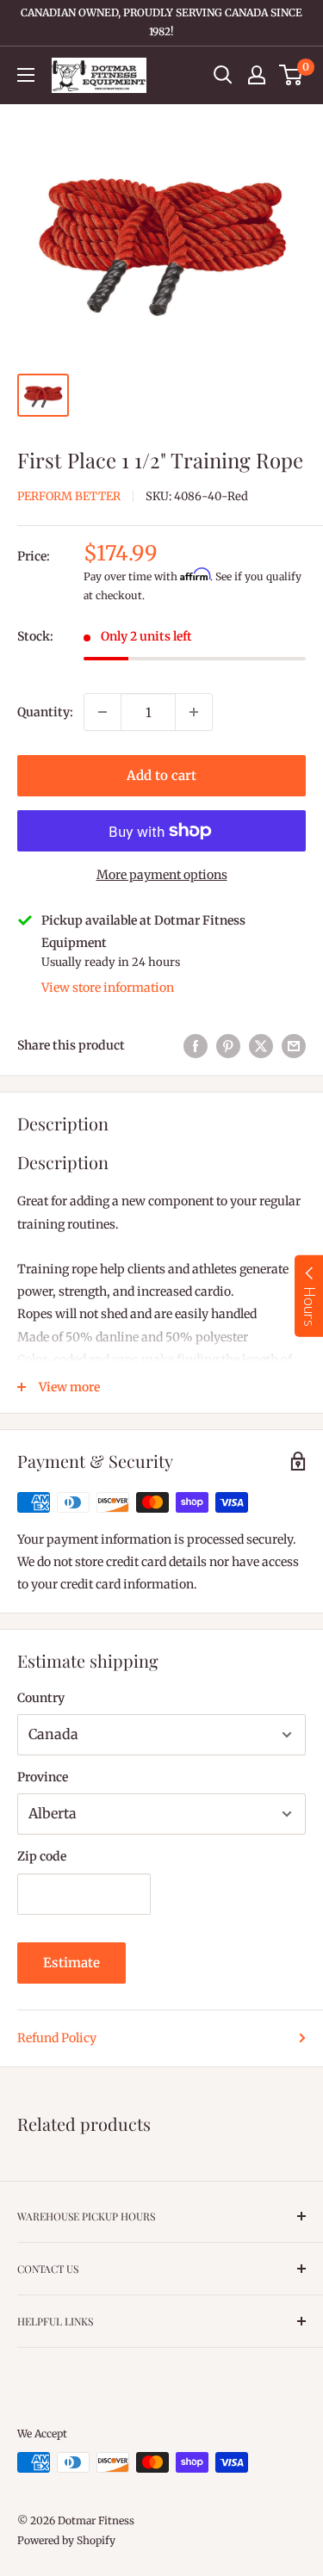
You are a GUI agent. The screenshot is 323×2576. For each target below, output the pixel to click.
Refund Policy (57, 2038)
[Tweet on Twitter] (261, 1045)
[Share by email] (294, 1045)
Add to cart (161, 775)
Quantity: (45, 712)
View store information (108, 988)
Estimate (71, 1963)
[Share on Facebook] (196, 1045)
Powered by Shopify (66, 2540)
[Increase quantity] (194, 712)
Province (43, 1777)
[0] (292, 75)
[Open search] (223, 75)
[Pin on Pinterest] (228, 1045)
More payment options (162, 875)
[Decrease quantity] (102, 712)
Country (41, 1698)
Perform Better (69, 496)
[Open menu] (26, 75)
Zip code (42, 1856)
